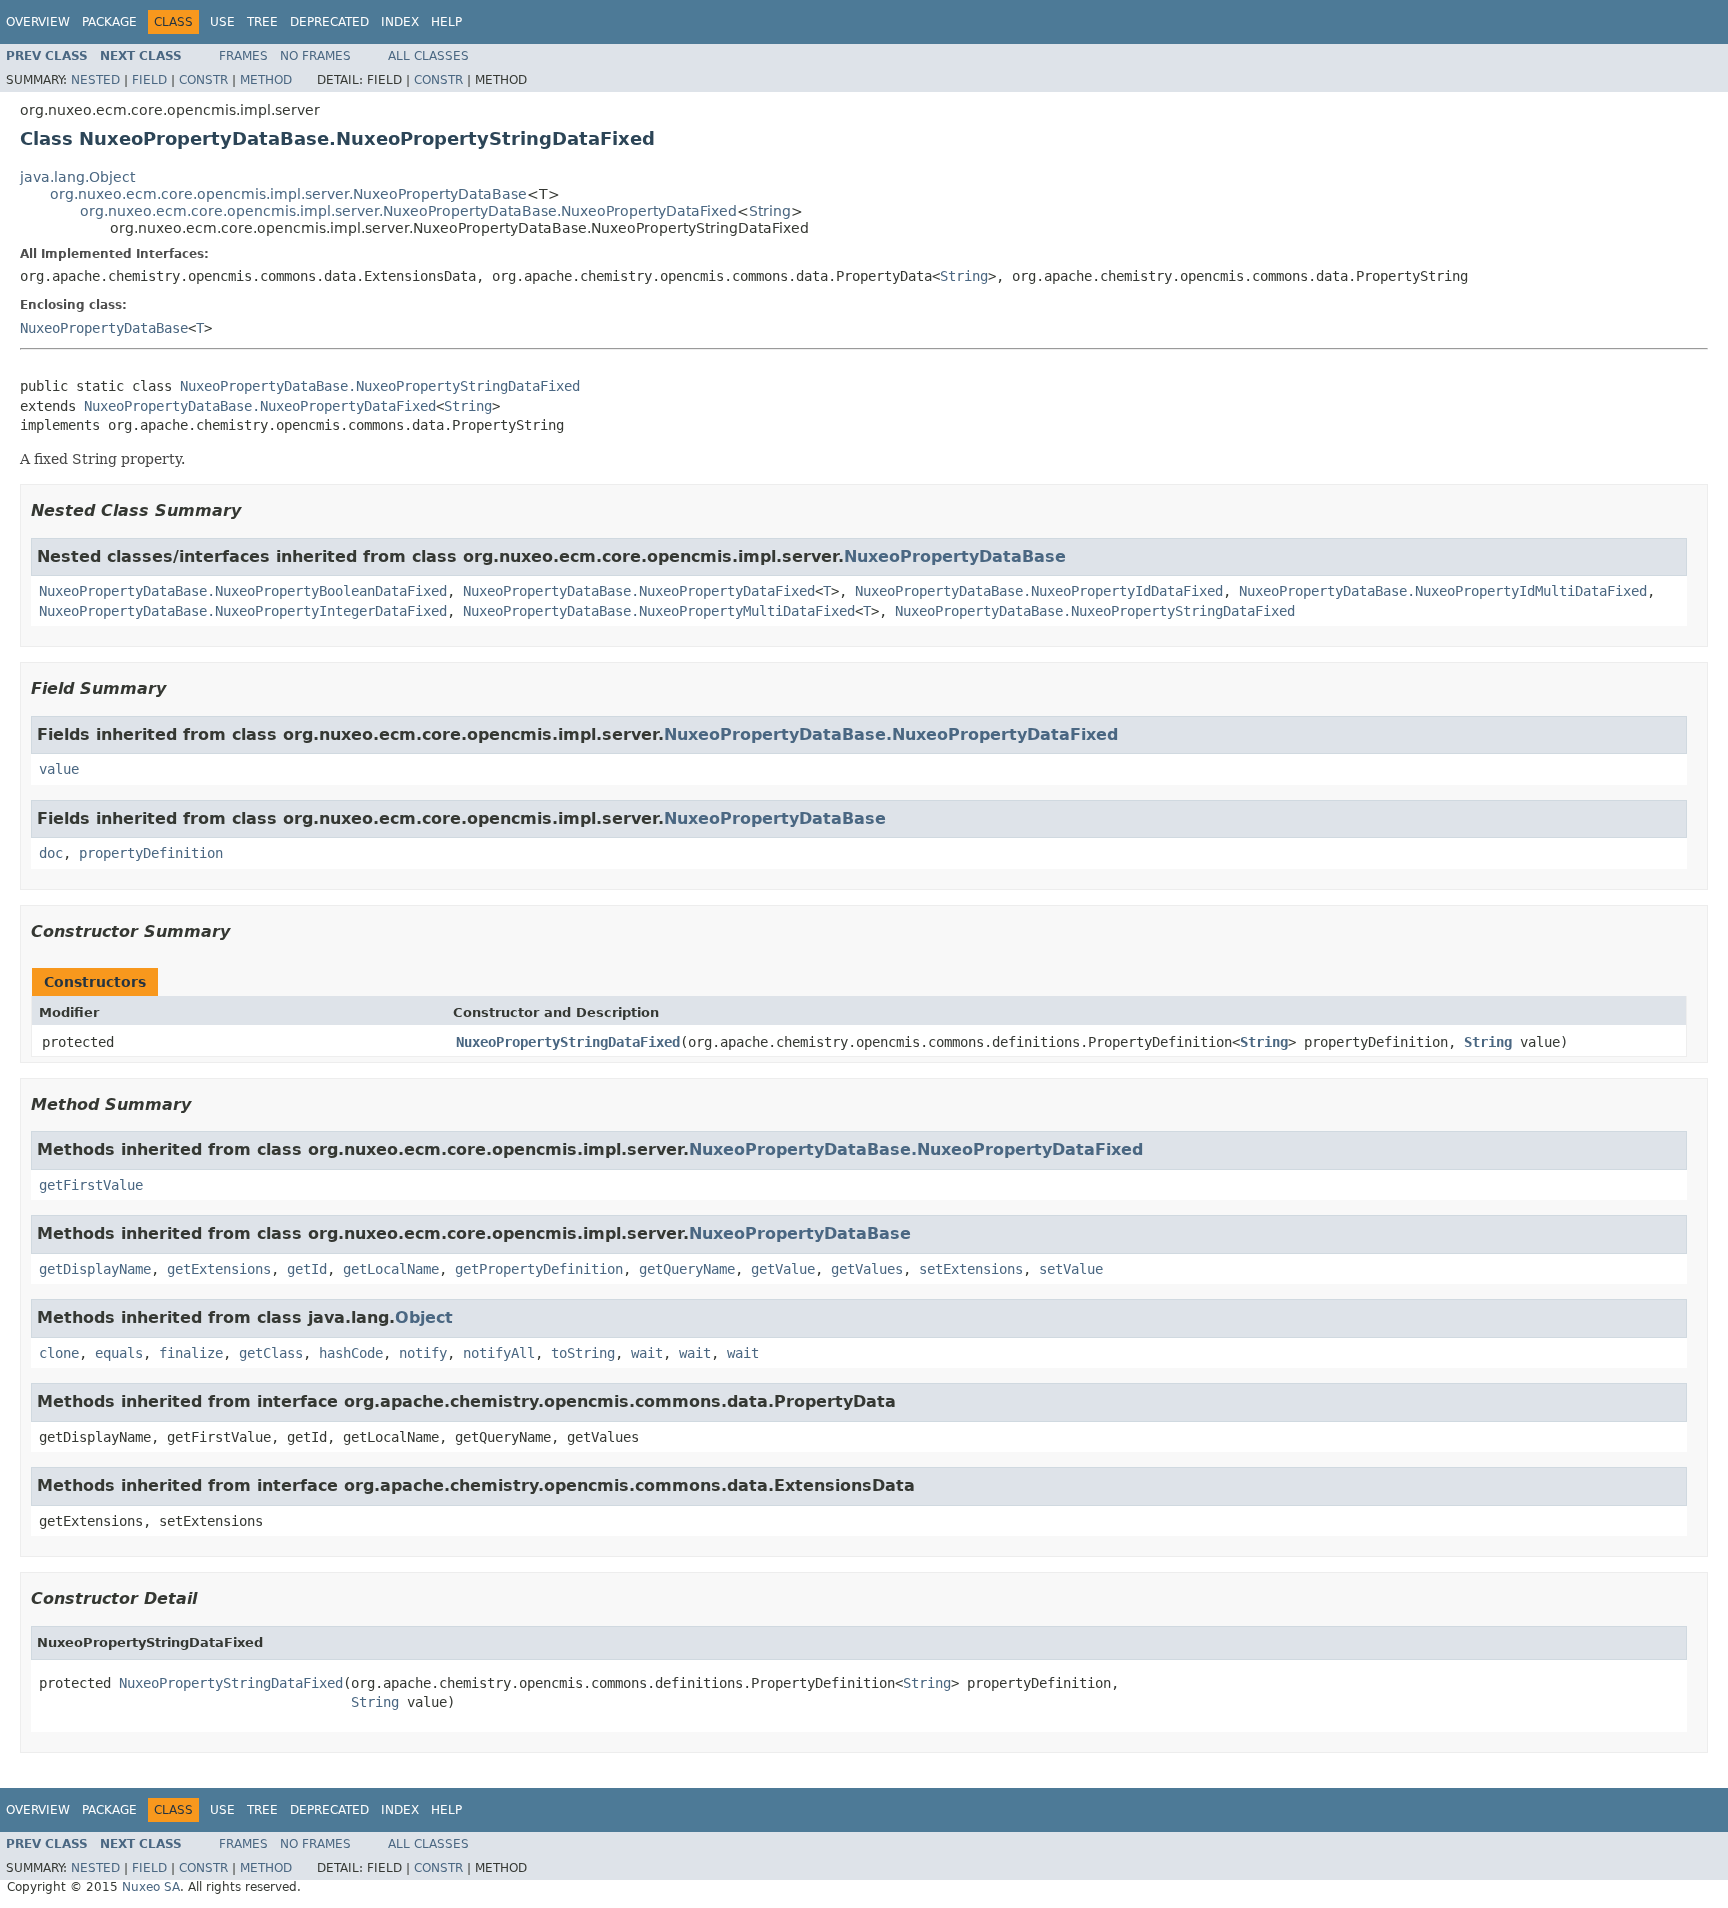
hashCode (351, 1353)
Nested (95, 80)
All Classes (428, 56)
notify (423, 1353)
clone (59, 1353)
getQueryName (687, 1269)
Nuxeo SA (151, 1887)
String (770, 211)
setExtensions (971, 1269)
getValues (867, 1269)
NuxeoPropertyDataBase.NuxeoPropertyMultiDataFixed (659, 611)
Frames (243, 56)
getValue (783, 1269)
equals (119, 1353)
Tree (262, 22)
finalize (191, 1353)
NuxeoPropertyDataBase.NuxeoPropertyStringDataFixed (380, 386)
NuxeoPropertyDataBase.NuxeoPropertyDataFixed (260, 406)
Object (424, 1317)
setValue (1071, 1269)
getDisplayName (95, 1269)
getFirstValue (91, 1185)
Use (222, 22)
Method (266, 80)
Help (446, 22)
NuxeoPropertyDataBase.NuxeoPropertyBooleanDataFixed (243, 591)
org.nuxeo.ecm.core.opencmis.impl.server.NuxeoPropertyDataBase (288, 194)
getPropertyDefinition (539, 1269)
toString (583, 1353)
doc (51, 853)
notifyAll (499, 1353)
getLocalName (391, 1269)
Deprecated (329, 22)
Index (400, 22)
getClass (271, 1353)
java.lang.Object (77, 177)
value (59, 769)
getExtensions (219, 1269)
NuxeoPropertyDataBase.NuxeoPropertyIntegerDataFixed (243, 611)
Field (149, 80)
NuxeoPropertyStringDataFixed (568, 1042)
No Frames (315, 56)
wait (647, 1353)
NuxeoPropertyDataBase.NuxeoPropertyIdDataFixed (1039, 591)
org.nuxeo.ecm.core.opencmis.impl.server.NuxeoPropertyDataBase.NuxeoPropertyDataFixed (408, 211)
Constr (203, 80)
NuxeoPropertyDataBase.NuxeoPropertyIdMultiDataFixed (1443, 591)
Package (109, 22)
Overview (38, 22)
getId (307, 1269)
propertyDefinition (151, 853)
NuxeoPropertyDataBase (104, 328)
